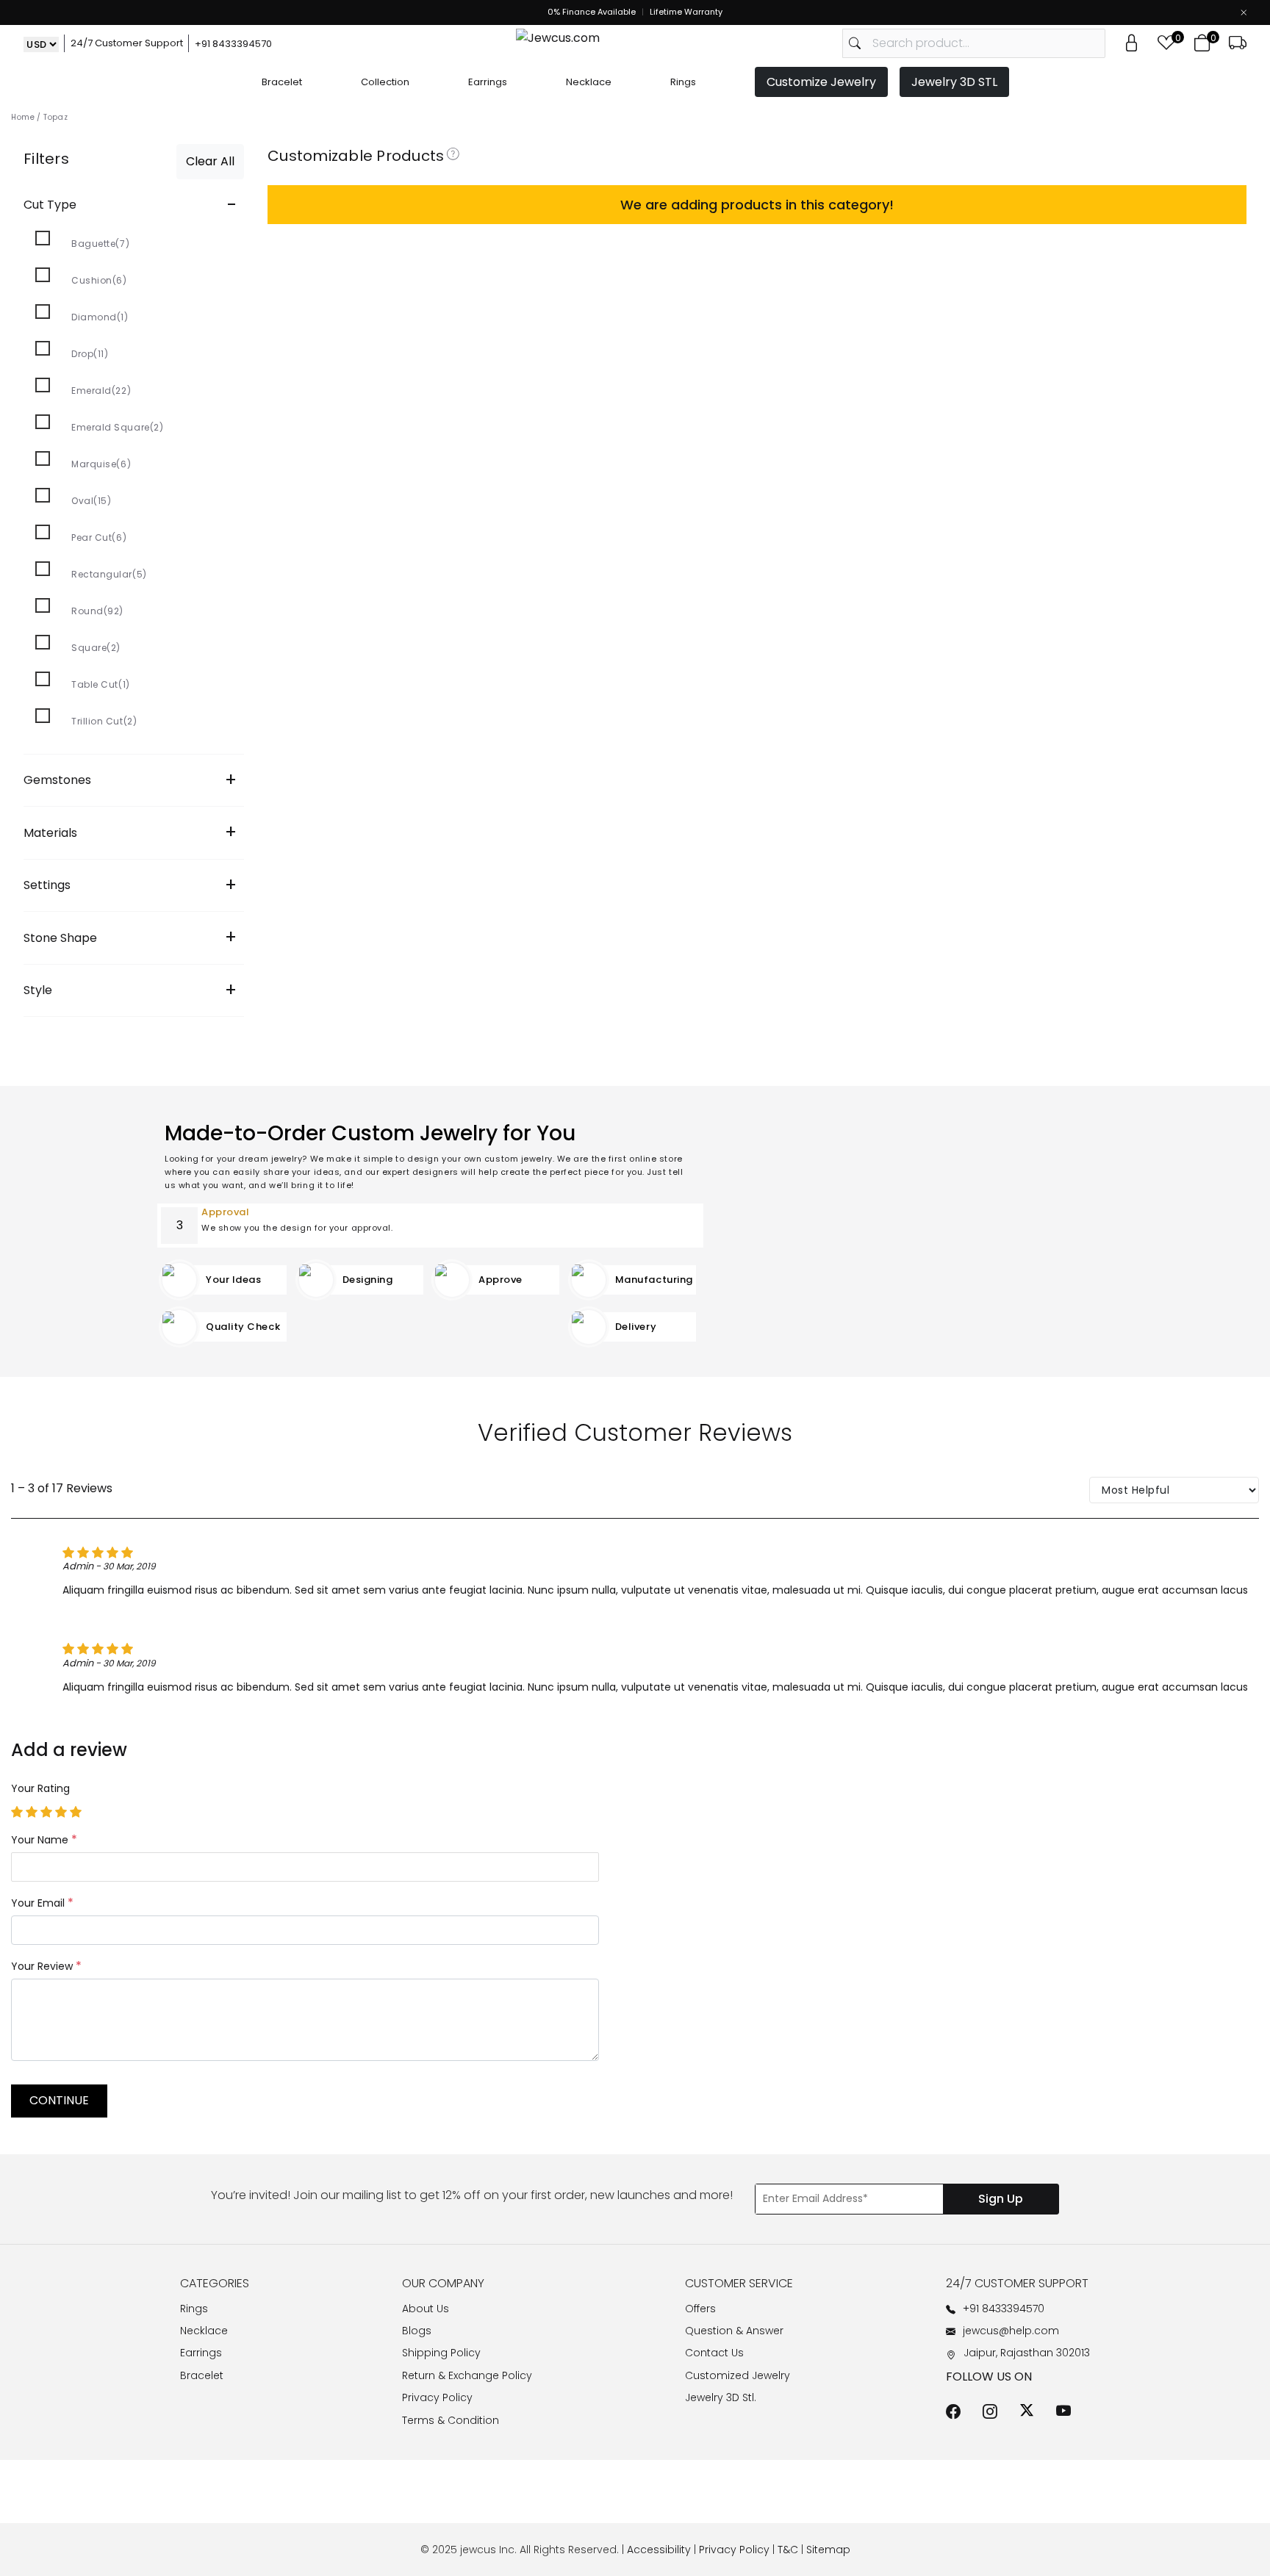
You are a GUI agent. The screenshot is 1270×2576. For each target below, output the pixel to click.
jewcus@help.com (1011, 2331)
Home (23, 117)
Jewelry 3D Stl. (721, 2397)
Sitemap (828, 2550)
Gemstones (130, 780)
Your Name (44, 1839)
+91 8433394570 (233, 44)
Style (130, 990)
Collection (385, 82)
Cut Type (130, 205)
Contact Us (714, 2353)
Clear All (210, 161)
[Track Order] (1238, 43)
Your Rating (40, 1788)
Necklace (589, 82)
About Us (426, 2309)
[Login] (1131, 43)
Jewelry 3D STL (954, 82)
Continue (59, 2100)
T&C (788, 2550)
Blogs (417, 2331)
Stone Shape (130, 937)
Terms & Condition (451, 2420)
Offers (700, 2309)
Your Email (42, 1903)
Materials (130, 832)
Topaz (55, 117)
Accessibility (659, 2550)
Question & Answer (734, 2331)
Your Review (46, 1966)
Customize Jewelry (821, 82)
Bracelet (282, 82)
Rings (683, 82)
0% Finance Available (592, 12)
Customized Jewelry (738, 2375)
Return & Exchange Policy (467, 2375)
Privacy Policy (437, 2397)
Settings (130, 885)
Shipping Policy (441, 2353)
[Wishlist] (1166, 43)
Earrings (488, 82)
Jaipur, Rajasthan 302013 (1027, 2353)
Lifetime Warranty (686, 12)
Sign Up (1001, 2199)
